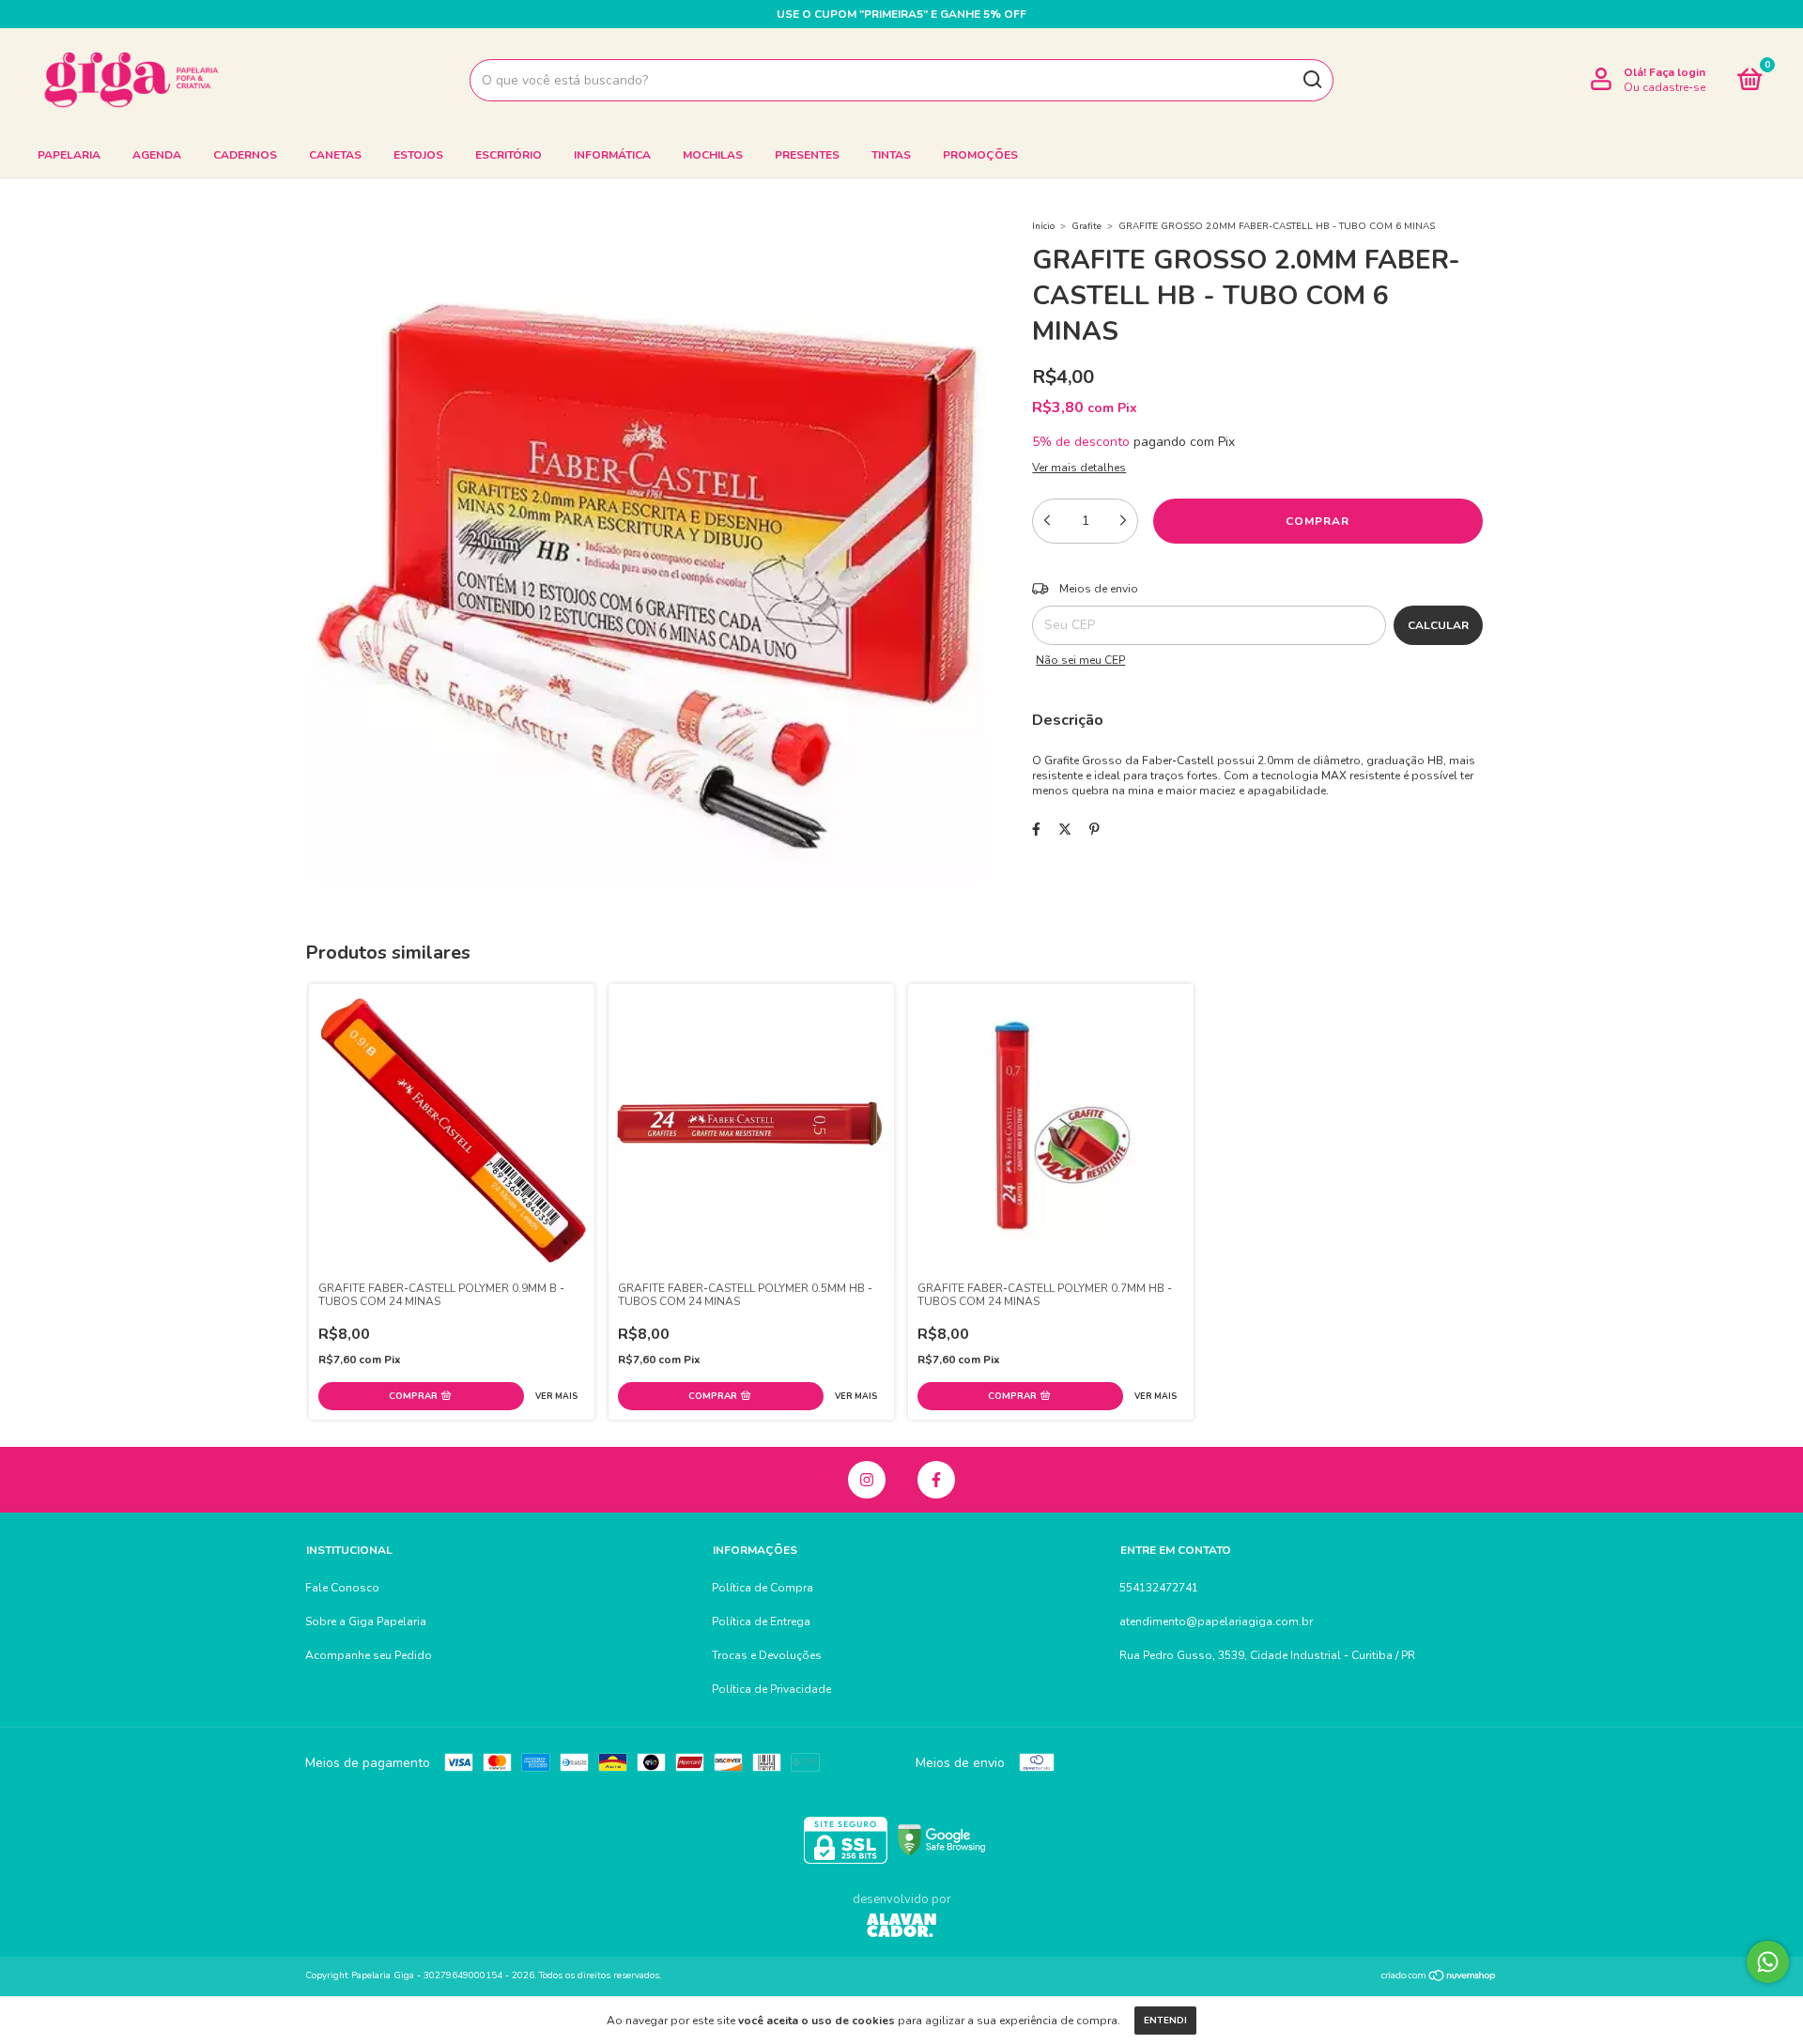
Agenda (157, 155)
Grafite (1086, 226)
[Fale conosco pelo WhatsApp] (1768, 1962)
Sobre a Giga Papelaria (366, 1621)
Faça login (1677, 72)
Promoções (980, 155)
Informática (612, 155)
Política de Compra (763, 1588)
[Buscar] (1311, 80)
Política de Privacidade (771, 1689)
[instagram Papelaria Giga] (867, 1480)
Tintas (891, 155)
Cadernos (245, 155)
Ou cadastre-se (1664, 87)
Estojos (418, 155)
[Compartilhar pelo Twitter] (1065, 830)
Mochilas (713, 155)
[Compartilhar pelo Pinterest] (1094, 830)
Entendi (1165, 2021)
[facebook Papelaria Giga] (936, 1480)
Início (1043, 226)
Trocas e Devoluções (767, 1655)
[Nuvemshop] (1439, 1978)
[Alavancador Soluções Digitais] (901, 1928)
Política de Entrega (761, 1621)
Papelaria (69, 155)
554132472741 (1159, 1588)
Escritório (509, 155)
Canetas (335, 155)
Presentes (807, 155)
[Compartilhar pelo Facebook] (1036, 830)
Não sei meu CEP (1080, 660)
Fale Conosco (342, 1588)
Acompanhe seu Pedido (369, 1655)
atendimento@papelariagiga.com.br (1216, 1621)
